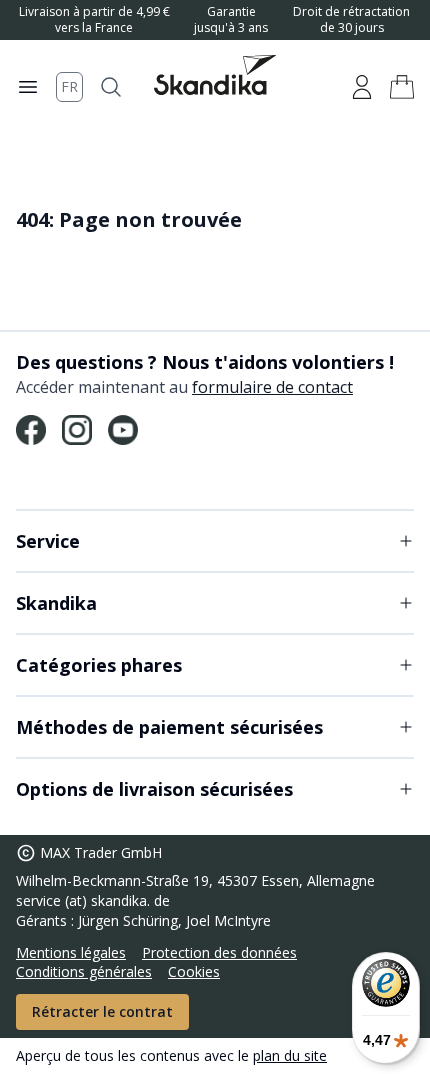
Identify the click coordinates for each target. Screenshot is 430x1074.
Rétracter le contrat (102, 1011)
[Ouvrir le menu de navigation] (28, 87)
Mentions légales (71, 952)
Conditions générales (84, 971)
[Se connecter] (362, 87)
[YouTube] (123, 430)
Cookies (194, 971)
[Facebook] (31, 430)
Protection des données (219, 952)
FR (69, 86)
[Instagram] (77, 430)
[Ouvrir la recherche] (111, 87)
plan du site (290, 1055)
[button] (402, 87)
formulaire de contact (272, 387)
